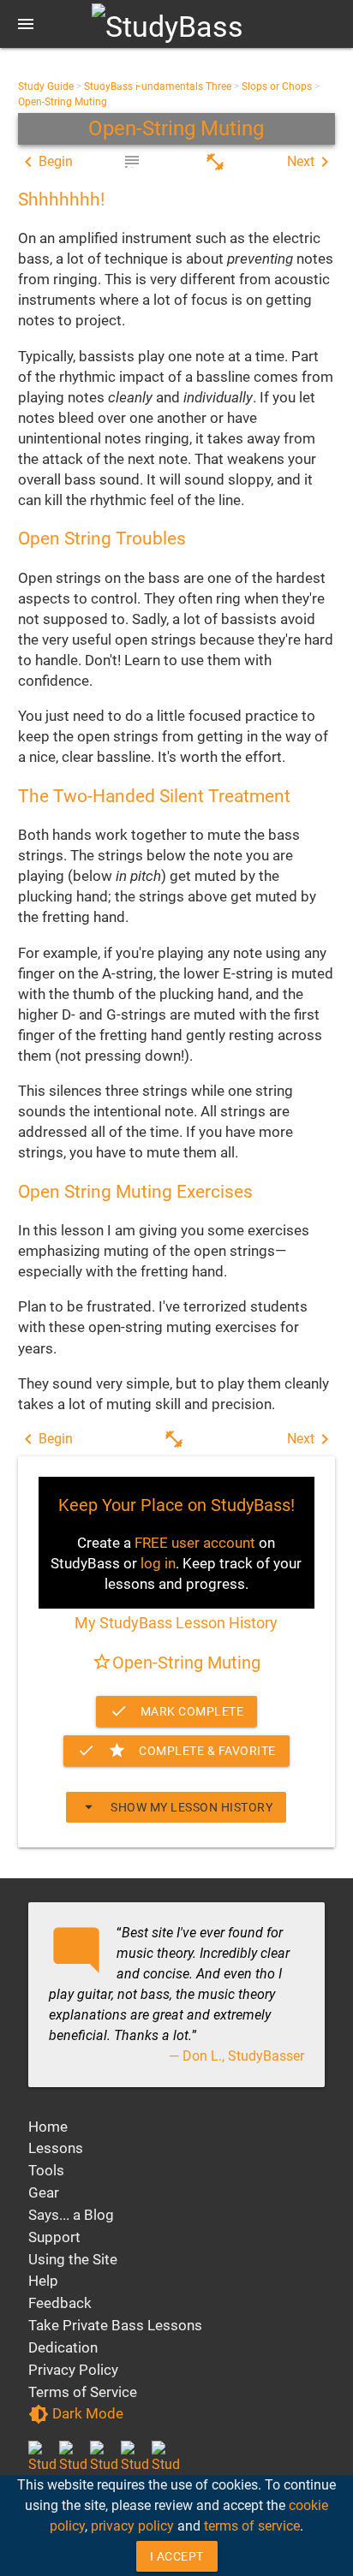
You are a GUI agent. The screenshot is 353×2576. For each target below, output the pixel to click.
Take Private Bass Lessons (115, 2325)
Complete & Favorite (176, 1750)
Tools (46, 2170)
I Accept (177, 2556)
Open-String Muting (63, 102)
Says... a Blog (71, 2215)
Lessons (56, 2148)
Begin (45, 162)
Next (311, 162)
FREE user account (195, 1543)
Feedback (60, 2303)
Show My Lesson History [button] (176, 1807)
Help (43, 2281)
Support (54, 2237)
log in (158, 1563)
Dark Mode (76, 2414)
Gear (44, 2192)
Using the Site (73, 2259)
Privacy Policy (73, 2370)
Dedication (63, 2347)
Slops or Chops (277, 86)
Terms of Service (83, 2392)
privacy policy (132, 2526)
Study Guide (46, 86)
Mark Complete (177, 1711)
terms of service (252, 2526)
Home (48, 2127)
